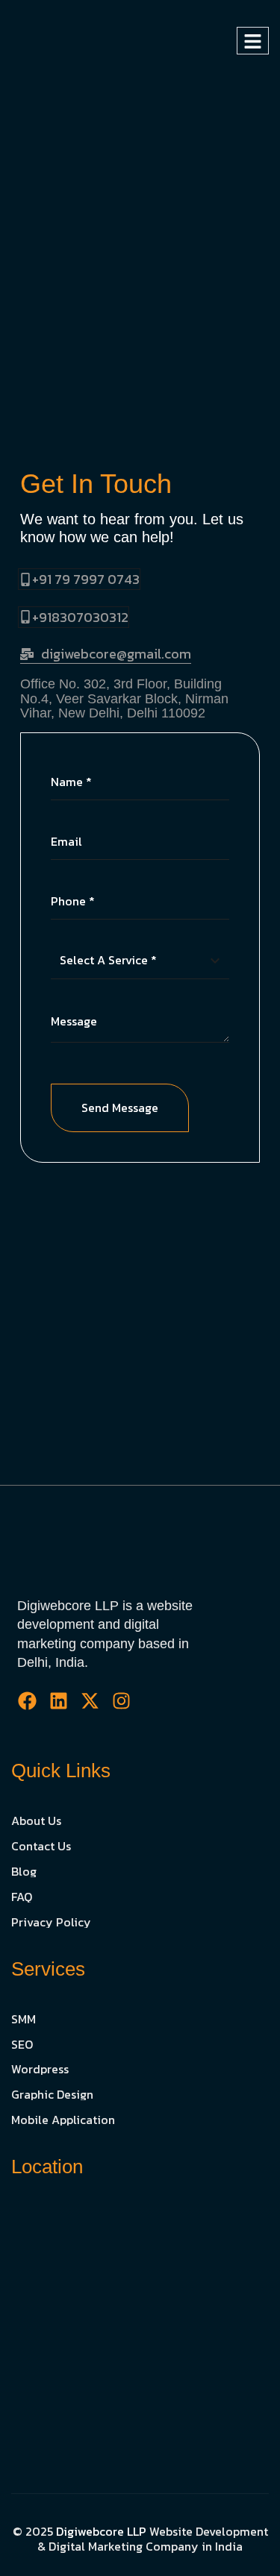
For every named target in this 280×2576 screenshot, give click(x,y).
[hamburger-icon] (253, 41)
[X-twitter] (90, 1701)
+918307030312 (80, 617)
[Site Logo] (75, 40)
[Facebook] (27, 1701)
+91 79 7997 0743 (86, 579)
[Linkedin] (59, 1701)
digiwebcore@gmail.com (116, 654)
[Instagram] (121, 1701)
